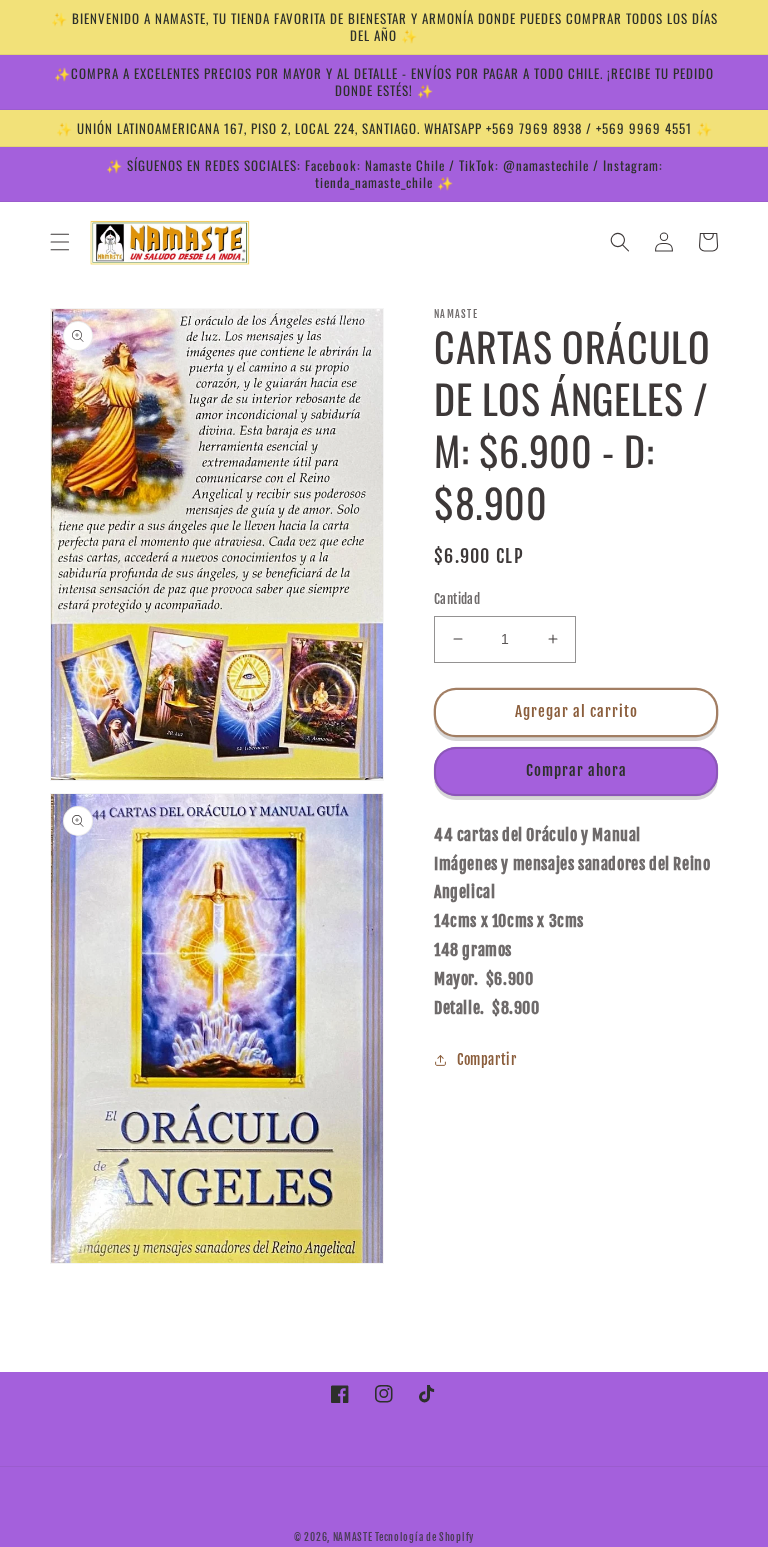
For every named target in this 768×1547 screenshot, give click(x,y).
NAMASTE (354, 1537)
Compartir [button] (486, 1059)
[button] (60, 242)
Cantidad (457, 599)
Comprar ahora (576, 770)
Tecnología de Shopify (424, 1537)
